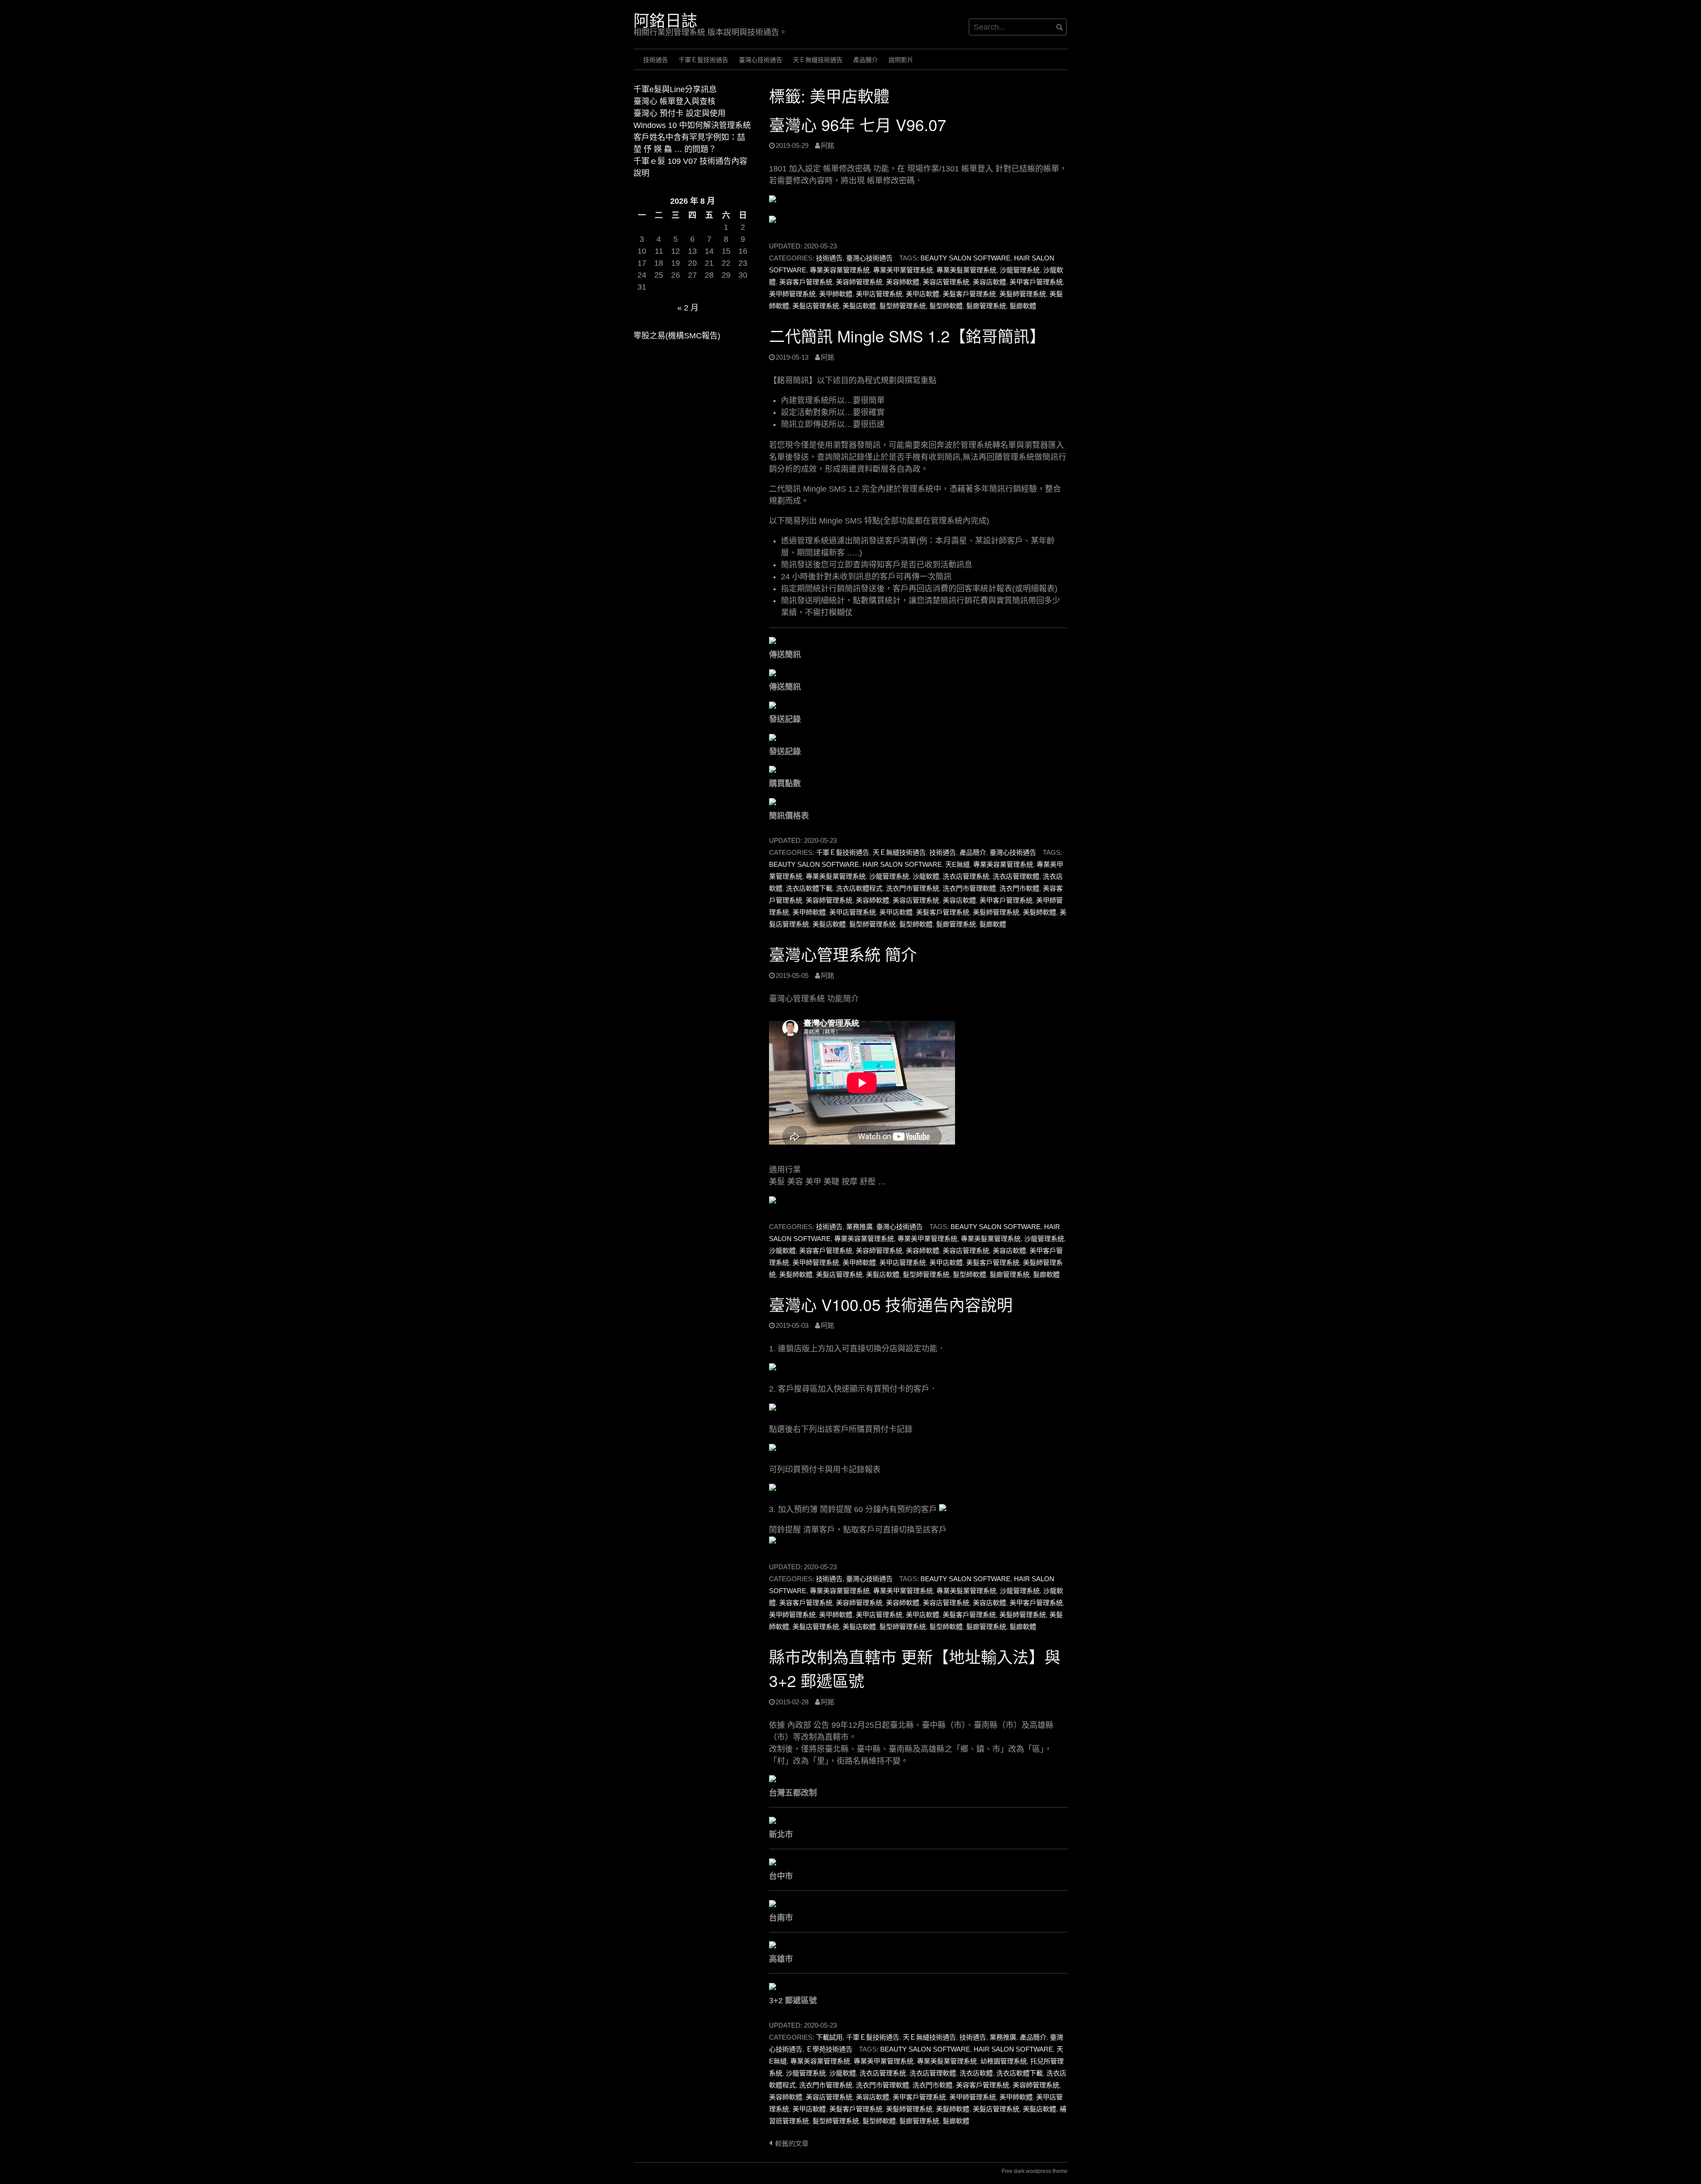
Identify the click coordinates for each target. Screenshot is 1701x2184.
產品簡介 (866, 60)
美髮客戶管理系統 (969, 294)
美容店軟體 (989, 282)
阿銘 (827, 145)
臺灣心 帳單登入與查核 (674, 101)
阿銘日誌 (665, 20)
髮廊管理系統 (986, 306)
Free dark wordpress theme (1035, 2171)
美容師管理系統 (859, 282)
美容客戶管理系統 (806, 282)
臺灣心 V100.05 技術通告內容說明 (891, 1304)
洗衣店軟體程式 (859, 888)
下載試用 (829, 2037)
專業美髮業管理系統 (966, 270)
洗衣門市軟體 (1019, 888)
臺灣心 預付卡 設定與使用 (680, 113)
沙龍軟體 (926, 876)
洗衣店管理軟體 (1016, 876)
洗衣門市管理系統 (913, 888)
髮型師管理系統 (903, 306)
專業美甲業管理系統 (903, 270)
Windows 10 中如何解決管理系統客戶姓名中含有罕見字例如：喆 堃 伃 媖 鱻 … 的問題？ (692, 137)
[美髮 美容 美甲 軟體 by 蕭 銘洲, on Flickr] (808, 1202)
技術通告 (656, 60)
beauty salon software (965, 258)
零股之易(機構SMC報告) (677, 336)
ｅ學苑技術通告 (829, 2049)
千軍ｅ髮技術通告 (703, 60)
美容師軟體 (903, 282)
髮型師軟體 (946, 306)
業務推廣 (859, 1227)
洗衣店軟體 (976, 2073)
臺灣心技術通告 (761, 60)
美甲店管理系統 (879, 294)
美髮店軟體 (859, 306)
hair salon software (902, 864)
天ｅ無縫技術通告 (818, 60)
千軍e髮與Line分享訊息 (675, 89)
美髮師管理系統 (1023, 294)
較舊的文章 (792, 2143)
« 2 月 (688, 308)
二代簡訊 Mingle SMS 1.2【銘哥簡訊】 (907, 336)
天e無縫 (957, 864)
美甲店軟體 (922, 294)
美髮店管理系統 (816, 306)
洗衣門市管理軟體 (969, 888)
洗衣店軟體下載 (809, 888)
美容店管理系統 (946, 282)
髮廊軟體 (1023, 306)
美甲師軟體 (836, 294)
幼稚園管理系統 (1004, 2061)
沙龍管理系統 (1020, 270)
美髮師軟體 (1039, 912)
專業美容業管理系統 (840, 270)
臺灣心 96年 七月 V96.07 (858, 124)
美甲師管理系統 (792, 294)
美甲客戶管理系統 (1036, 282)
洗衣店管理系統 (966, 876)
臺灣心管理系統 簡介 (843, 954)
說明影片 (901, 60)
